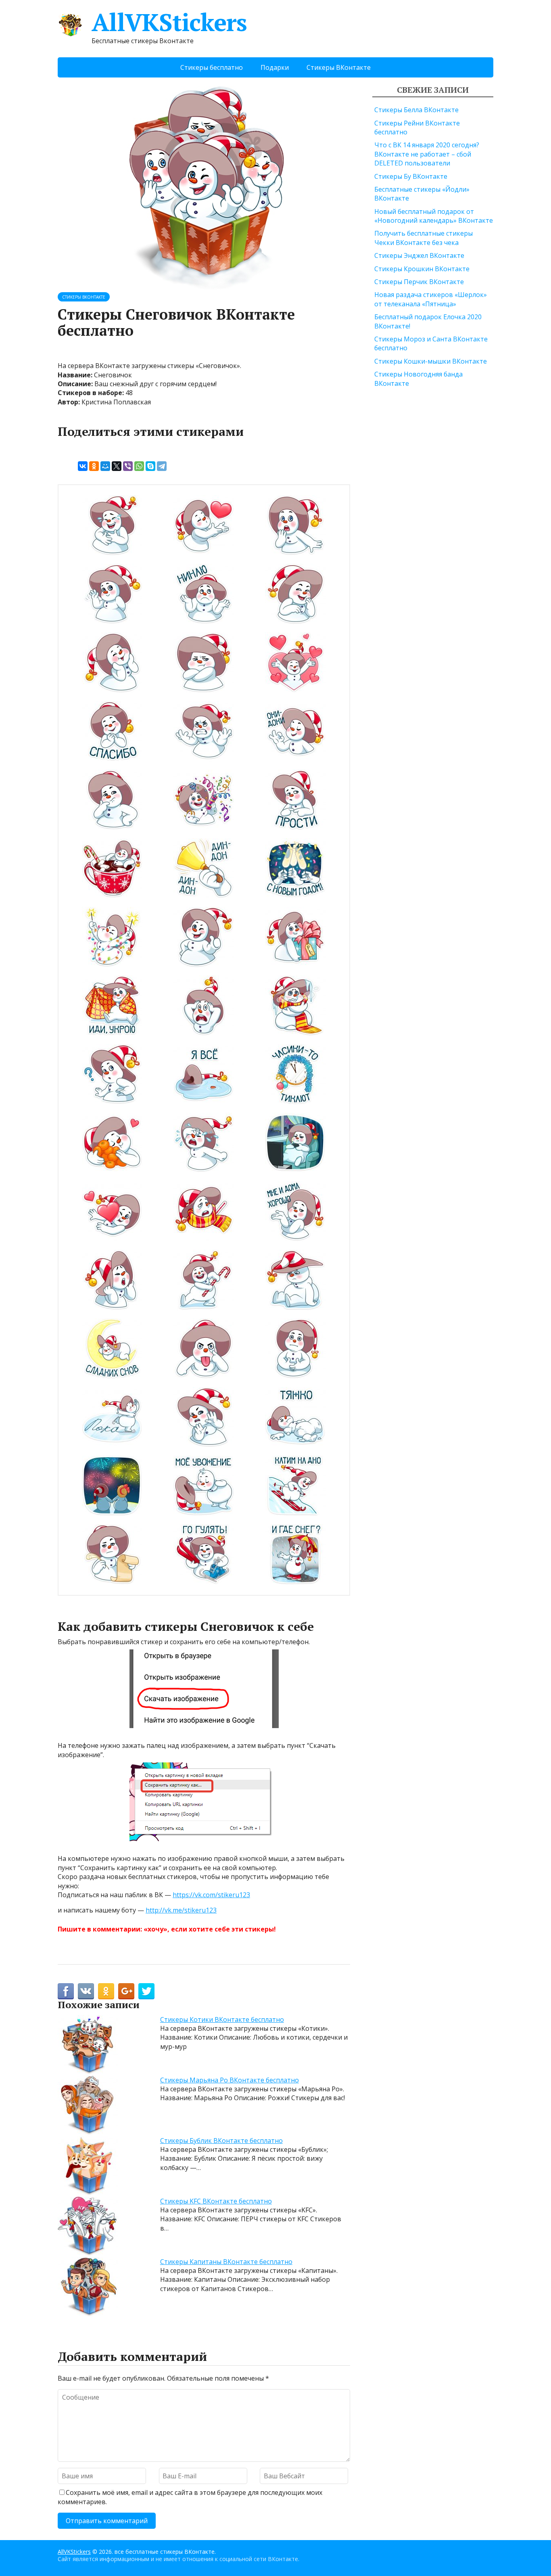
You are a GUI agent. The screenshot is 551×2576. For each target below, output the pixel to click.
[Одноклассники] (94, 466)
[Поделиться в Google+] (126, 1991)
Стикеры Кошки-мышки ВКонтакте (431, 361)
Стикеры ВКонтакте (339, 67)
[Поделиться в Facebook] (66, 1991)
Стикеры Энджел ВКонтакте (419, 255)
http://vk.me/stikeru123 (181, 1910)
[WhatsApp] (139, 466)
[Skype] (150, 466)
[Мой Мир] (105, 466)
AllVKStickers (169, 22)
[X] (117, 466)
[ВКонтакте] (83, 466)
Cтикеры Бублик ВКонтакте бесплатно (221, 2141)
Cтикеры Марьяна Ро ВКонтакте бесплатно (230, 2080)
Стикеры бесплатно (212, 67)
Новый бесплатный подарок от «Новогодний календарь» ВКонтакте (434, 216)
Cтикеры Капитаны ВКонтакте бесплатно (226, 2262)
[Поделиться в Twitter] (146, 1991)
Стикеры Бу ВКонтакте (411, 176)
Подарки (275, 67)
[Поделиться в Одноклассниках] (106, 1991)
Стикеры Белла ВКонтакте (416, 110)
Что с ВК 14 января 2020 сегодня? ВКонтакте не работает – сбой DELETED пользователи (427, 154)
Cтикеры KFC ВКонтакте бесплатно (216, 2201)
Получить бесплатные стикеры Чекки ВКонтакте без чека (424, 238)
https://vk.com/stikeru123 (211, 1895)
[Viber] (128, 466)
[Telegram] (162, 466)
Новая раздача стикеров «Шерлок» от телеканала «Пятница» (431, 299)
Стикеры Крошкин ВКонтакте (422, 269)
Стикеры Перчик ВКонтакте (419, 282)
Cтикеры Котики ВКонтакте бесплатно (222, 2019)
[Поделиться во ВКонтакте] (86, 1991)
